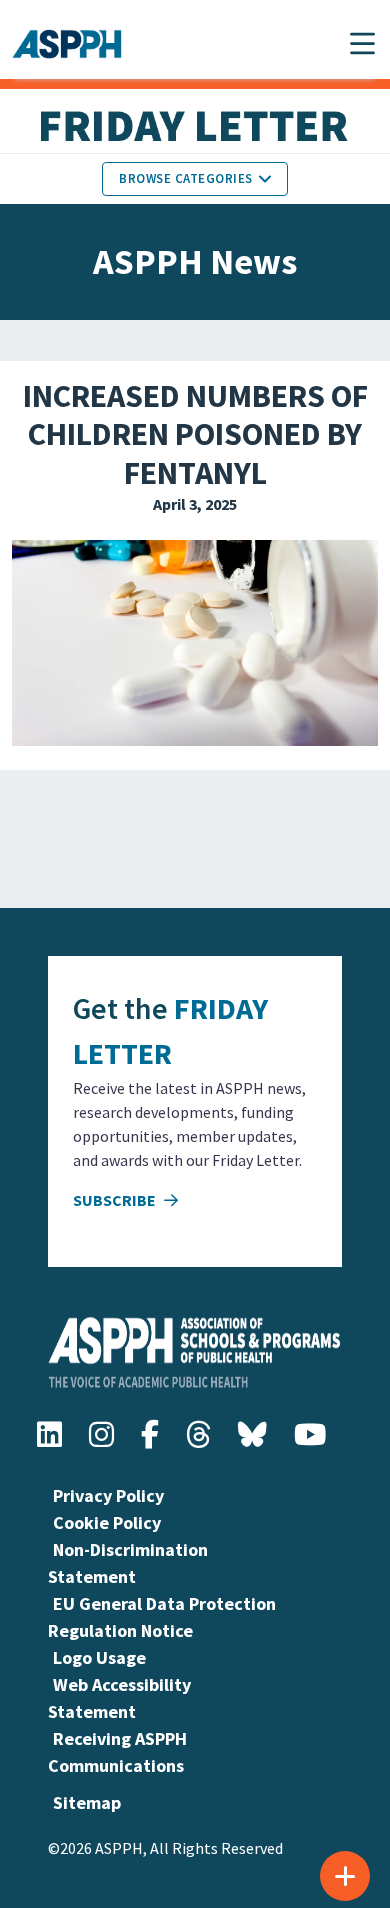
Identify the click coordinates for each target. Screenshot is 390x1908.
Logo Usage (99, 1657)
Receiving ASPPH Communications (117, 1752)
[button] (362, 43)
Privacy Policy (108, 1495)
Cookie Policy (107, 1522)
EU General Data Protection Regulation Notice (162, 1617)
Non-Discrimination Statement (128, 1563)
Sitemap (87, 1802)
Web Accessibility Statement (119, 1698)
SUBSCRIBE (116, 1200)
